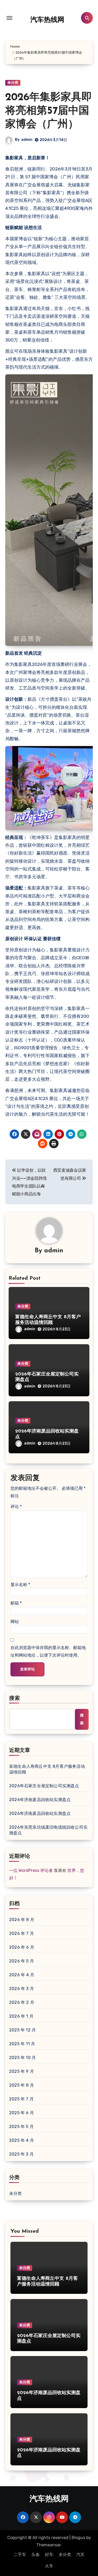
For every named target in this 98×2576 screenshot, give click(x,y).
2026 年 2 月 (22, 2002)
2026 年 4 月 (22, 1975)
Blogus (78, 2538)
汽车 (80, 2555)
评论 (16, 1507)
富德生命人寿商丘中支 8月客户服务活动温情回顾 (47, 1769)
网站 (15, 1622)
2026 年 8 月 (22, 1920)
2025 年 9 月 (22, 2071)
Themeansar (48, 2545)
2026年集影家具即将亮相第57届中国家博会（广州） (49, 111)
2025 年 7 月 (21, 2099)
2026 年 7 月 (22, 1933)
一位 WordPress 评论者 (31, 1870)
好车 (49, 2555)
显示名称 (20, 1585)
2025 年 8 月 (22, 2085)
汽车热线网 (47, 20)
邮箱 (16, 1603)
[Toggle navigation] (9, 18)
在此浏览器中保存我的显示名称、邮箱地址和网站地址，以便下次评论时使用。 (48, 1651)
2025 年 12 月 (22, 2030)
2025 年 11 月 (22, 2044)
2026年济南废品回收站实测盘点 (40, 1800)
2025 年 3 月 (21, 2154)
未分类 (13, 83)
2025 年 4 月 (22, 2140)
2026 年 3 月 (22, 1989)
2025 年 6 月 (22, 2113)
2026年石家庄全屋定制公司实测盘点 (44, 1786)
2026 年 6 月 (22, 1947)
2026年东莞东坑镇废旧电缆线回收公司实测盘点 (48, 1830)
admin (27, 140)
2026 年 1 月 (21, 2016)
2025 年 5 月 (21, 2127)
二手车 (20, 2555)
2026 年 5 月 (22, 1961)
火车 (49, 2566)
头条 (36, 2555)
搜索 (15, 1699)
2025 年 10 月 (22, 2058)
